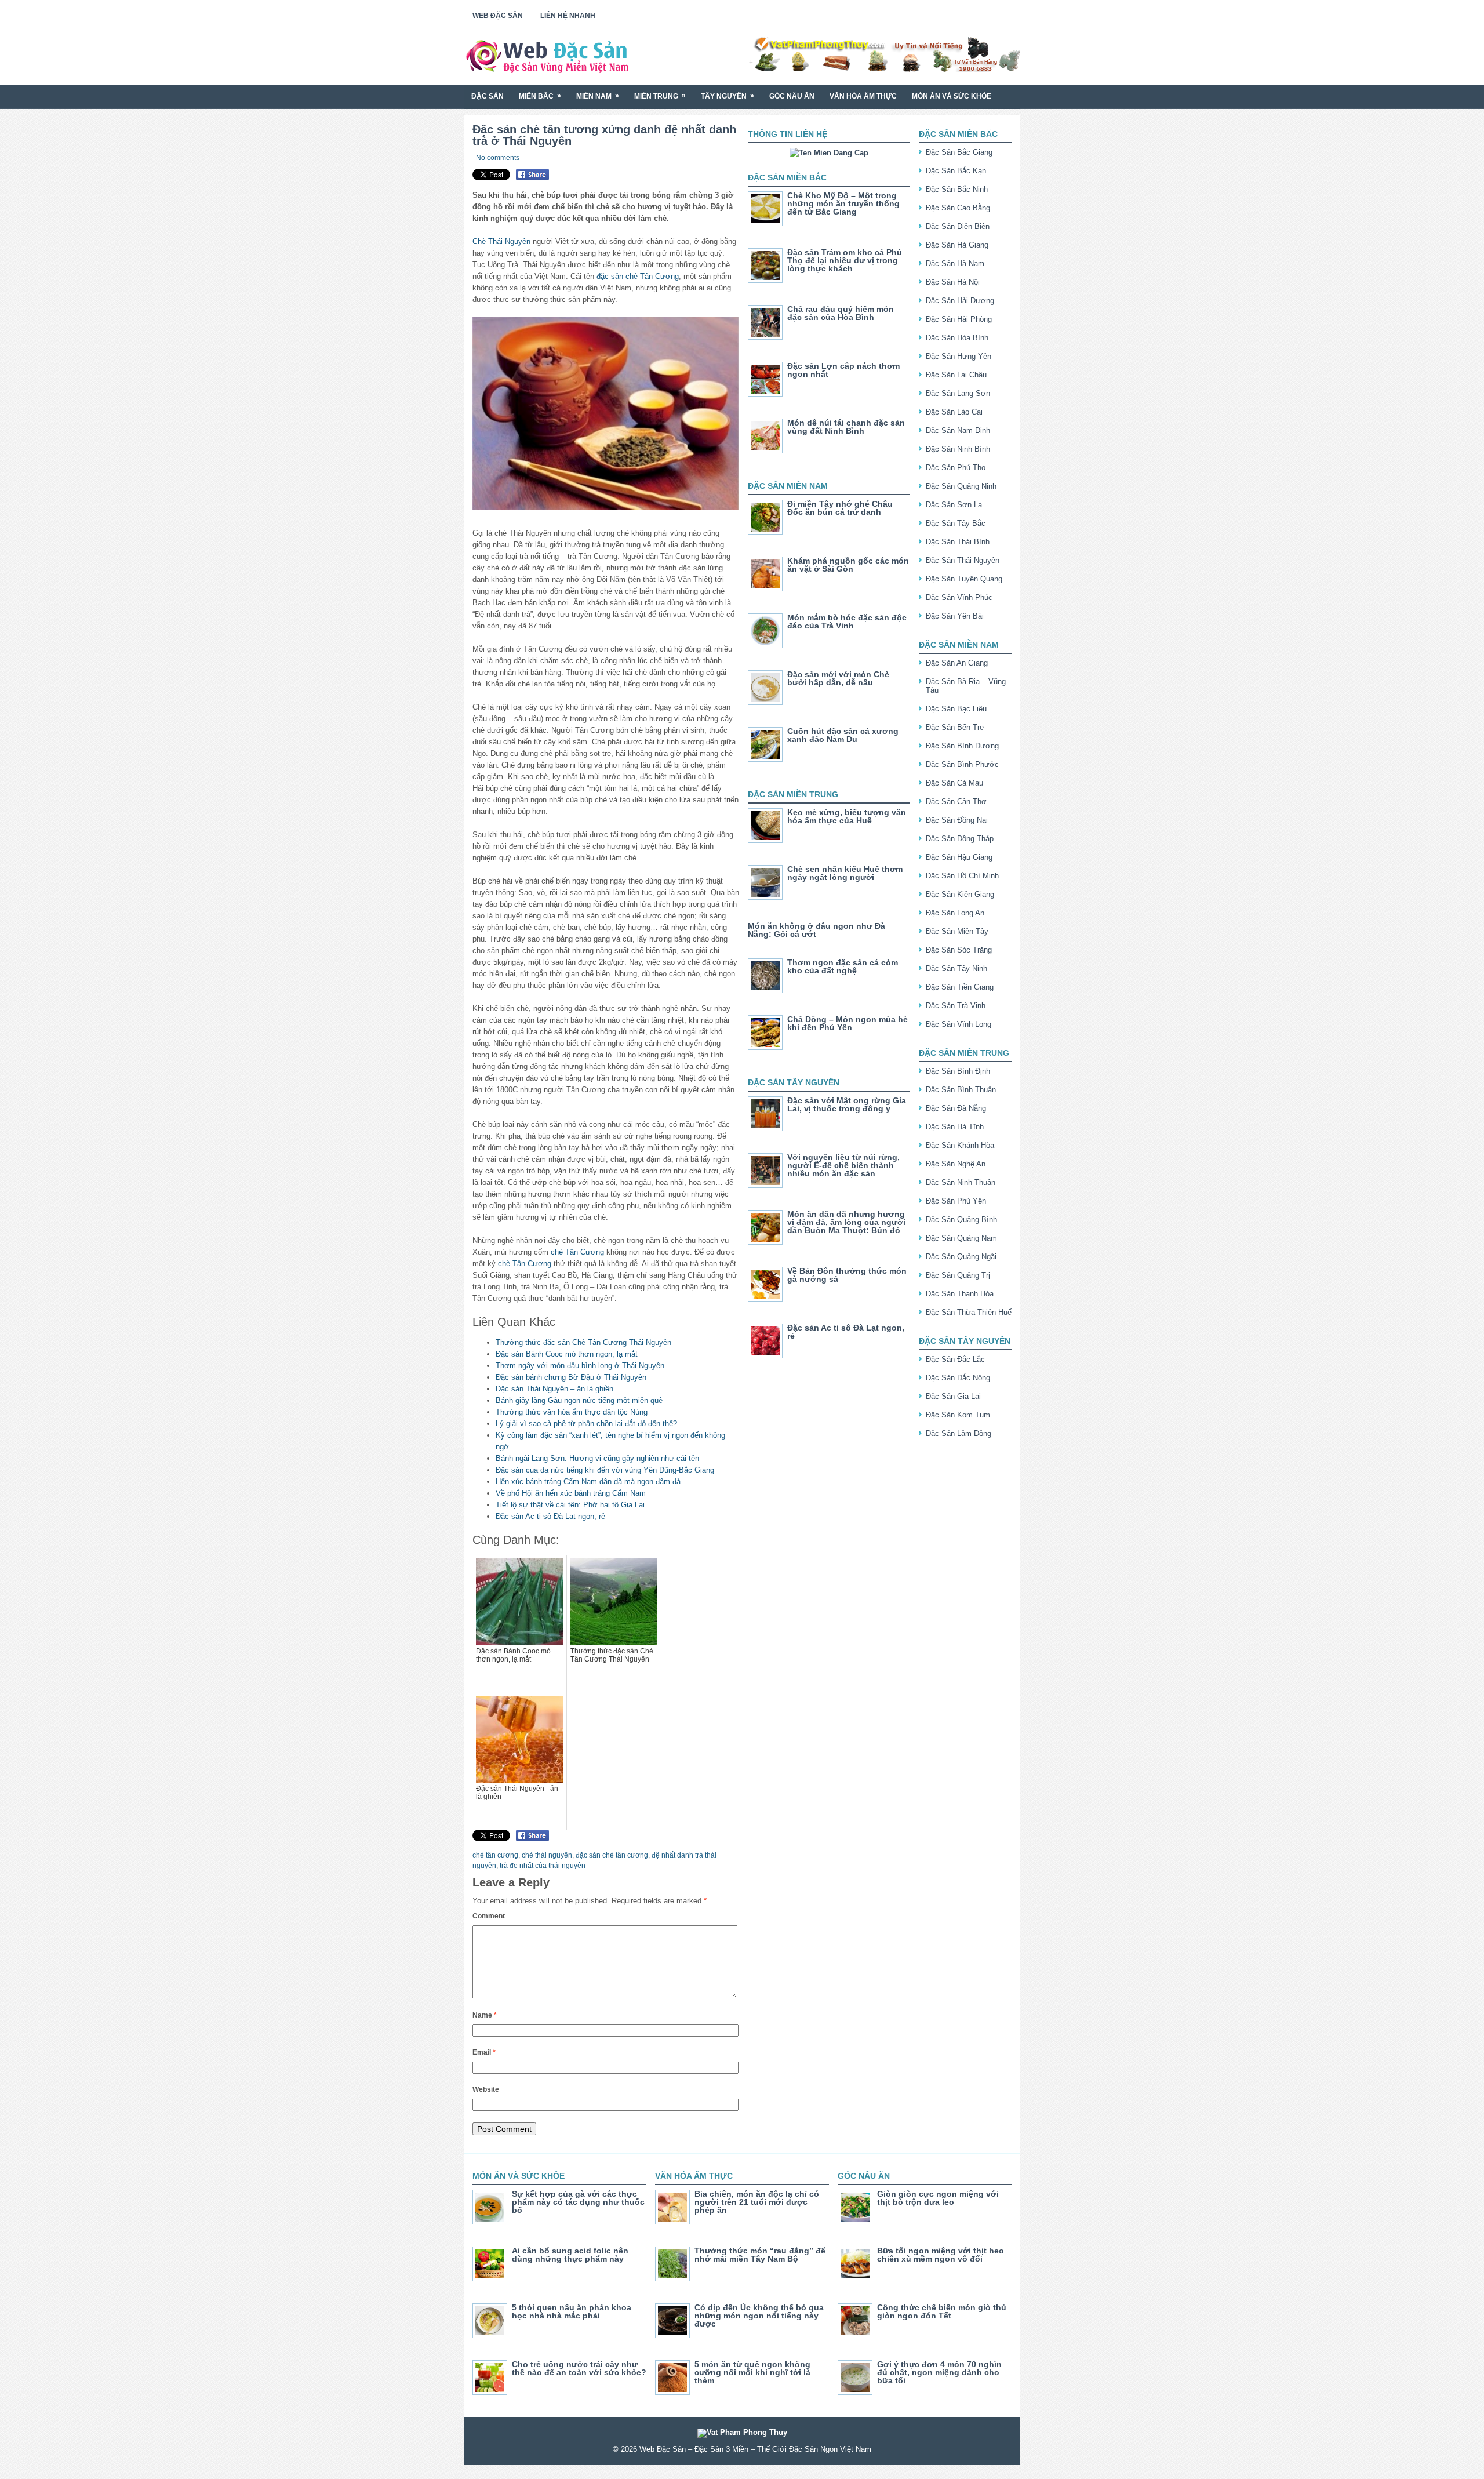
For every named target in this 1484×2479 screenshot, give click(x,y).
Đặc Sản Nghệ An (956, 1164)
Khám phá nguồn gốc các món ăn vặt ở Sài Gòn (848, 565)
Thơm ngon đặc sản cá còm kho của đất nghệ (843, 966)
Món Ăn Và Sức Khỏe (952, 96)
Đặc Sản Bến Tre (955, 727)
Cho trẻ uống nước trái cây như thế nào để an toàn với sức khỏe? (579, 2368)
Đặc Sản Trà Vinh (956, 1006)
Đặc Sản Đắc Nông (958, 1378)
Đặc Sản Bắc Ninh (957, 189)
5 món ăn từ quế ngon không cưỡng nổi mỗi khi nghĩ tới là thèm (752, 2372)
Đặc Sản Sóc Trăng (959, 950)
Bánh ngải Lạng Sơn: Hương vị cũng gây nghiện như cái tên (597, 1458)
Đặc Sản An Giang (957, 663)
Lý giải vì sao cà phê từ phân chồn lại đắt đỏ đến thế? (586, 1424)
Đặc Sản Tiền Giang (960, 987)
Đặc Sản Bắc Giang (959, 152)
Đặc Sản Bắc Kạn (956, 171)
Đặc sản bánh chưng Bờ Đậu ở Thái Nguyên (571, 1377)
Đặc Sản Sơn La (954, 505)
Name (485, 2015)
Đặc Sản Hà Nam (955, 263)
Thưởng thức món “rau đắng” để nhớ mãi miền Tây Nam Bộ (760, 2255)
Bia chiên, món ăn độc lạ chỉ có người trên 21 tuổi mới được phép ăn (757, 2202)
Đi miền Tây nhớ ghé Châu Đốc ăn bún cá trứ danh (840, 508)
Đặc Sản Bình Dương (962, 746)
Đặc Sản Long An (955, 913)
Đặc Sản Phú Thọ (956, 468)
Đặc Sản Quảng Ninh (961, 486)
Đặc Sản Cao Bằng (958, 208)
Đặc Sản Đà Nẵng (956, 1108)
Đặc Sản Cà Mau (954, 783)
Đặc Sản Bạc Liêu (956, 709)
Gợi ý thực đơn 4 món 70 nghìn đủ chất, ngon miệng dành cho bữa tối (939, 2372)
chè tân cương (495, 1855)
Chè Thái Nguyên (501, 241)
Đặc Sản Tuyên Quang (964, 579)
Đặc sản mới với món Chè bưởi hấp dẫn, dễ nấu (838, 678)
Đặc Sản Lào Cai (954, 412)
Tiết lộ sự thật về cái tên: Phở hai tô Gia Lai (570, 1505)
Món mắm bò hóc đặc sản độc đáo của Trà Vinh (847, 621)
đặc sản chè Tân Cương (638, 276)
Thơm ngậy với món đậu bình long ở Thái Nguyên (580, 1366)
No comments (498, 158)
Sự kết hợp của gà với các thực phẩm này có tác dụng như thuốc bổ (578, 2202)
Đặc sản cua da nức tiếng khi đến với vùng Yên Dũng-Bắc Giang (605, 1470)
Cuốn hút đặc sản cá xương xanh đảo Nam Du (843, 735)
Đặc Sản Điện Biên (958, 226)
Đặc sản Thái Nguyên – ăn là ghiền (554, 1389)
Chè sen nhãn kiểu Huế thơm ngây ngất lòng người (845, 873)
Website (486, 2089)
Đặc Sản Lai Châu (956, 375)
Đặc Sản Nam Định (958, 430)
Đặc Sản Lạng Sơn (958, 393)
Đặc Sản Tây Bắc (956, 523)
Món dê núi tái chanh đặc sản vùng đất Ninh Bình (846, 427)
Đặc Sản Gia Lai (953, 1396)
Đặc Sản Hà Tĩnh (955, 1127)
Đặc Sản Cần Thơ (956, 802)
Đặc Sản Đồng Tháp (960, 839)
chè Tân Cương (577, 1252)
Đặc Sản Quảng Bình (961, 1219)
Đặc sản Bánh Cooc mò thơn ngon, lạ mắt (567, 1354)
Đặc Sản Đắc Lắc (955, 1359)
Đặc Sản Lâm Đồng (959, 1433)
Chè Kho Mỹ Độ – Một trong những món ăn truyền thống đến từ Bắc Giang (843, 203)
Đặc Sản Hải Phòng (959, 319)
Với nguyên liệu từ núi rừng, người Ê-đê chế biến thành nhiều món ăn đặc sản (843, 1165)
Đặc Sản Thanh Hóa (960, 1294)
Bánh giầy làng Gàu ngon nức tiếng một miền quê (579, 1400)
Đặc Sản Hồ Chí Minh (962, 876)
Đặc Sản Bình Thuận (961, 1090)
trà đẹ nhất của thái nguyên (543, 1866)
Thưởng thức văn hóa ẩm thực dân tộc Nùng (572, 1412)
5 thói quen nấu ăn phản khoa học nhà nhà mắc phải (572, 2311)
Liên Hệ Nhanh (568, 16)
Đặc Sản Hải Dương (960, 301)
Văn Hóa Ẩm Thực (863, 96)
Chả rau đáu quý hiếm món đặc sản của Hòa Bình (841, 313)
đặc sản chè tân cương (612, 1855)
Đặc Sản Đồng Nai (957, 820)
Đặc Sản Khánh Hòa (960, 1145)
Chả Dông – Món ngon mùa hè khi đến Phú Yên (848, 1023)
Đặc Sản (488, 96)
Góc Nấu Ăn (792, 96)
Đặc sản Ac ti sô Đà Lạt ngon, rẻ (550, 1516)
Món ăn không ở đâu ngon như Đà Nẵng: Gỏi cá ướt (816, 930)
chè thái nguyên (547, 1855)
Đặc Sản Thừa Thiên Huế (969, 1312)
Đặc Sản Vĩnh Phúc (959, 597)
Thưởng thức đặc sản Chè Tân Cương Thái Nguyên (583, 1342)
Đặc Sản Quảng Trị (958, 1275)
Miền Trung (660, 96)
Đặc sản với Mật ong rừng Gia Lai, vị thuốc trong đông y (847, 1104)
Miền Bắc (540, 96)
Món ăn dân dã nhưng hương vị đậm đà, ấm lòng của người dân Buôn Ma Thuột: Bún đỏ (846, 1222)
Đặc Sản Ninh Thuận (961, 1182)
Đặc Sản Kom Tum (958, 1415)
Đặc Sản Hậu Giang (959, 857)
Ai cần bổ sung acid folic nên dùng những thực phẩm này (570, 2255)
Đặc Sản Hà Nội (953, 282)
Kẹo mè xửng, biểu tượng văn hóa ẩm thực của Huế (847, 816)
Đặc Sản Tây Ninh (956, 968)
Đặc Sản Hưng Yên (959, 356)
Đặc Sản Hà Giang (957, 245)
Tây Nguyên (728, 96)
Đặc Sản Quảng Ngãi (961, 1257)
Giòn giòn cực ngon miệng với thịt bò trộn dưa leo (938, 2198)
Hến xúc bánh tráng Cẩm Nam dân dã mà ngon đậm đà (588, 1482)
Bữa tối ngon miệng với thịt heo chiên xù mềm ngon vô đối (941, 2255)
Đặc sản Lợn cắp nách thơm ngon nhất (843, 370)
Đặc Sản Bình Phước (962, 764)
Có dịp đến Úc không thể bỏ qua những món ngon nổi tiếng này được (759, 2316)
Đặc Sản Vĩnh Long (959, 1024)
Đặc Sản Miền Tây (957, 931)
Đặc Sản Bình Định (958, 1071)
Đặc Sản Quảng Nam (961, 1238)
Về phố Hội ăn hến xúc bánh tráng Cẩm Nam (571, 1493)
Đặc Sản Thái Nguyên (963, 560)
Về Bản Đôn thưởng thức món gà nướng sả (847, 1275)
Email (484, 2052)
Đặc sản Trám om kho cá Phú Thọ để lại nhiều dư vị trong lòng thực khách (845, 260)
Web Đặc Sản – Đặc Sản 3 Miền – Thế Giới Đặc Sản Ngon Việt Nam (755, 2449)
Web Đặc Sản (498, 16)
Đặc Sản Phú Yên (956, 1201)
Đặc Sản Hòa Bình (957, 338)
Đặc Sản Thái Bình (958, 542)
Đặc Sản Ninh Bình (958, 449)
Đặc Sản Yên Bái (955, 616)
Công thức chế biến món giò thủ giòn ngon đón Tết (942, 2311)
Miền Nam (598, 96)
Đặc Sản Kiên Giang (960, 894)
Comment (489, 1916)
